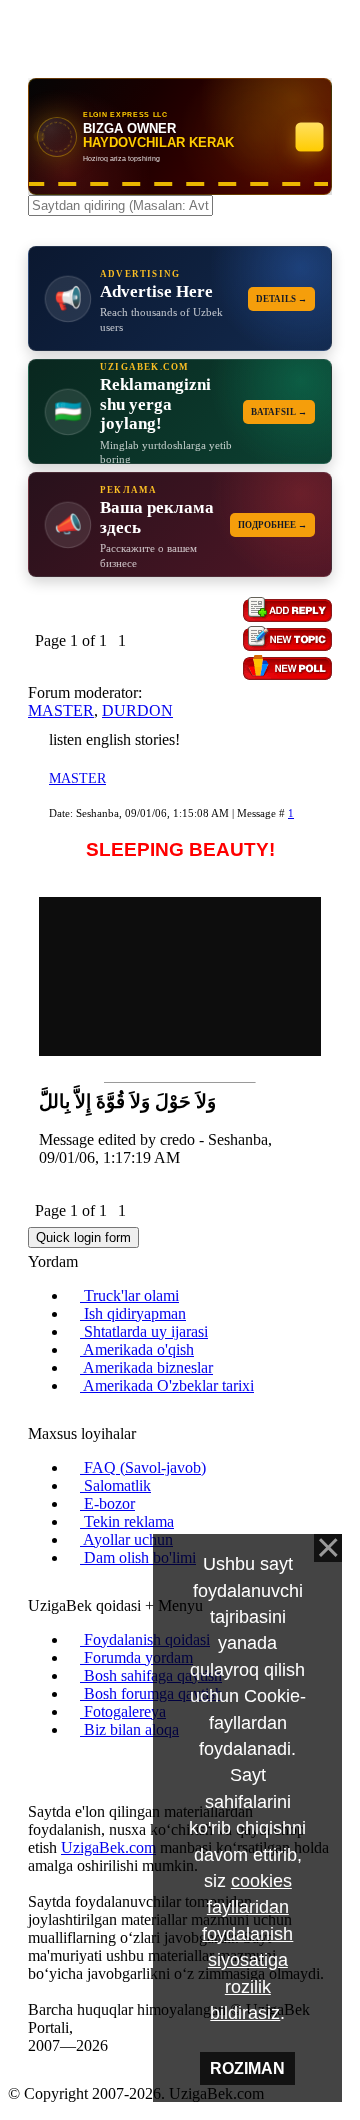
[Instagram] (34, 1763)
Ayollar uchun (126, 1539)
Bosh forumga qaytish (151, 1693)
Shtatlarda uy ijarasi (144, 1331)
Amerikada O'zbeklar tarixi (167, 1385)
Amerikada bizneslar (146, 1367)
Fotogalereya (123, 1711)
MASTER (61, 710)
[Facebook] (50, 1763)
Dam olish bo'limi (138, 1557)
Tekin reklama (127, 1521)
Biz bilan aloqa (129, 1729)
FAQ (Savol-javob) (143, 1467)
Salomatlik (115, 1485)
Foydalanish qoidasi (145, 1639)
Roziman (247, 2068)
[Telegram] (82, 1763)
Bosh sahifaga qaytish (151, 1675)
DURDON (137, 710)
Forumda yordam (136, 1657)
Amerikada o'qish (137, 1349)
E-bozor (107, 1503)
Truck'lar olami (129, 1295)
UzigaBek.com (108, 1847)
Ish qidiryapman (133, 1313)
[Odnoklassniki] (66, 1763)
